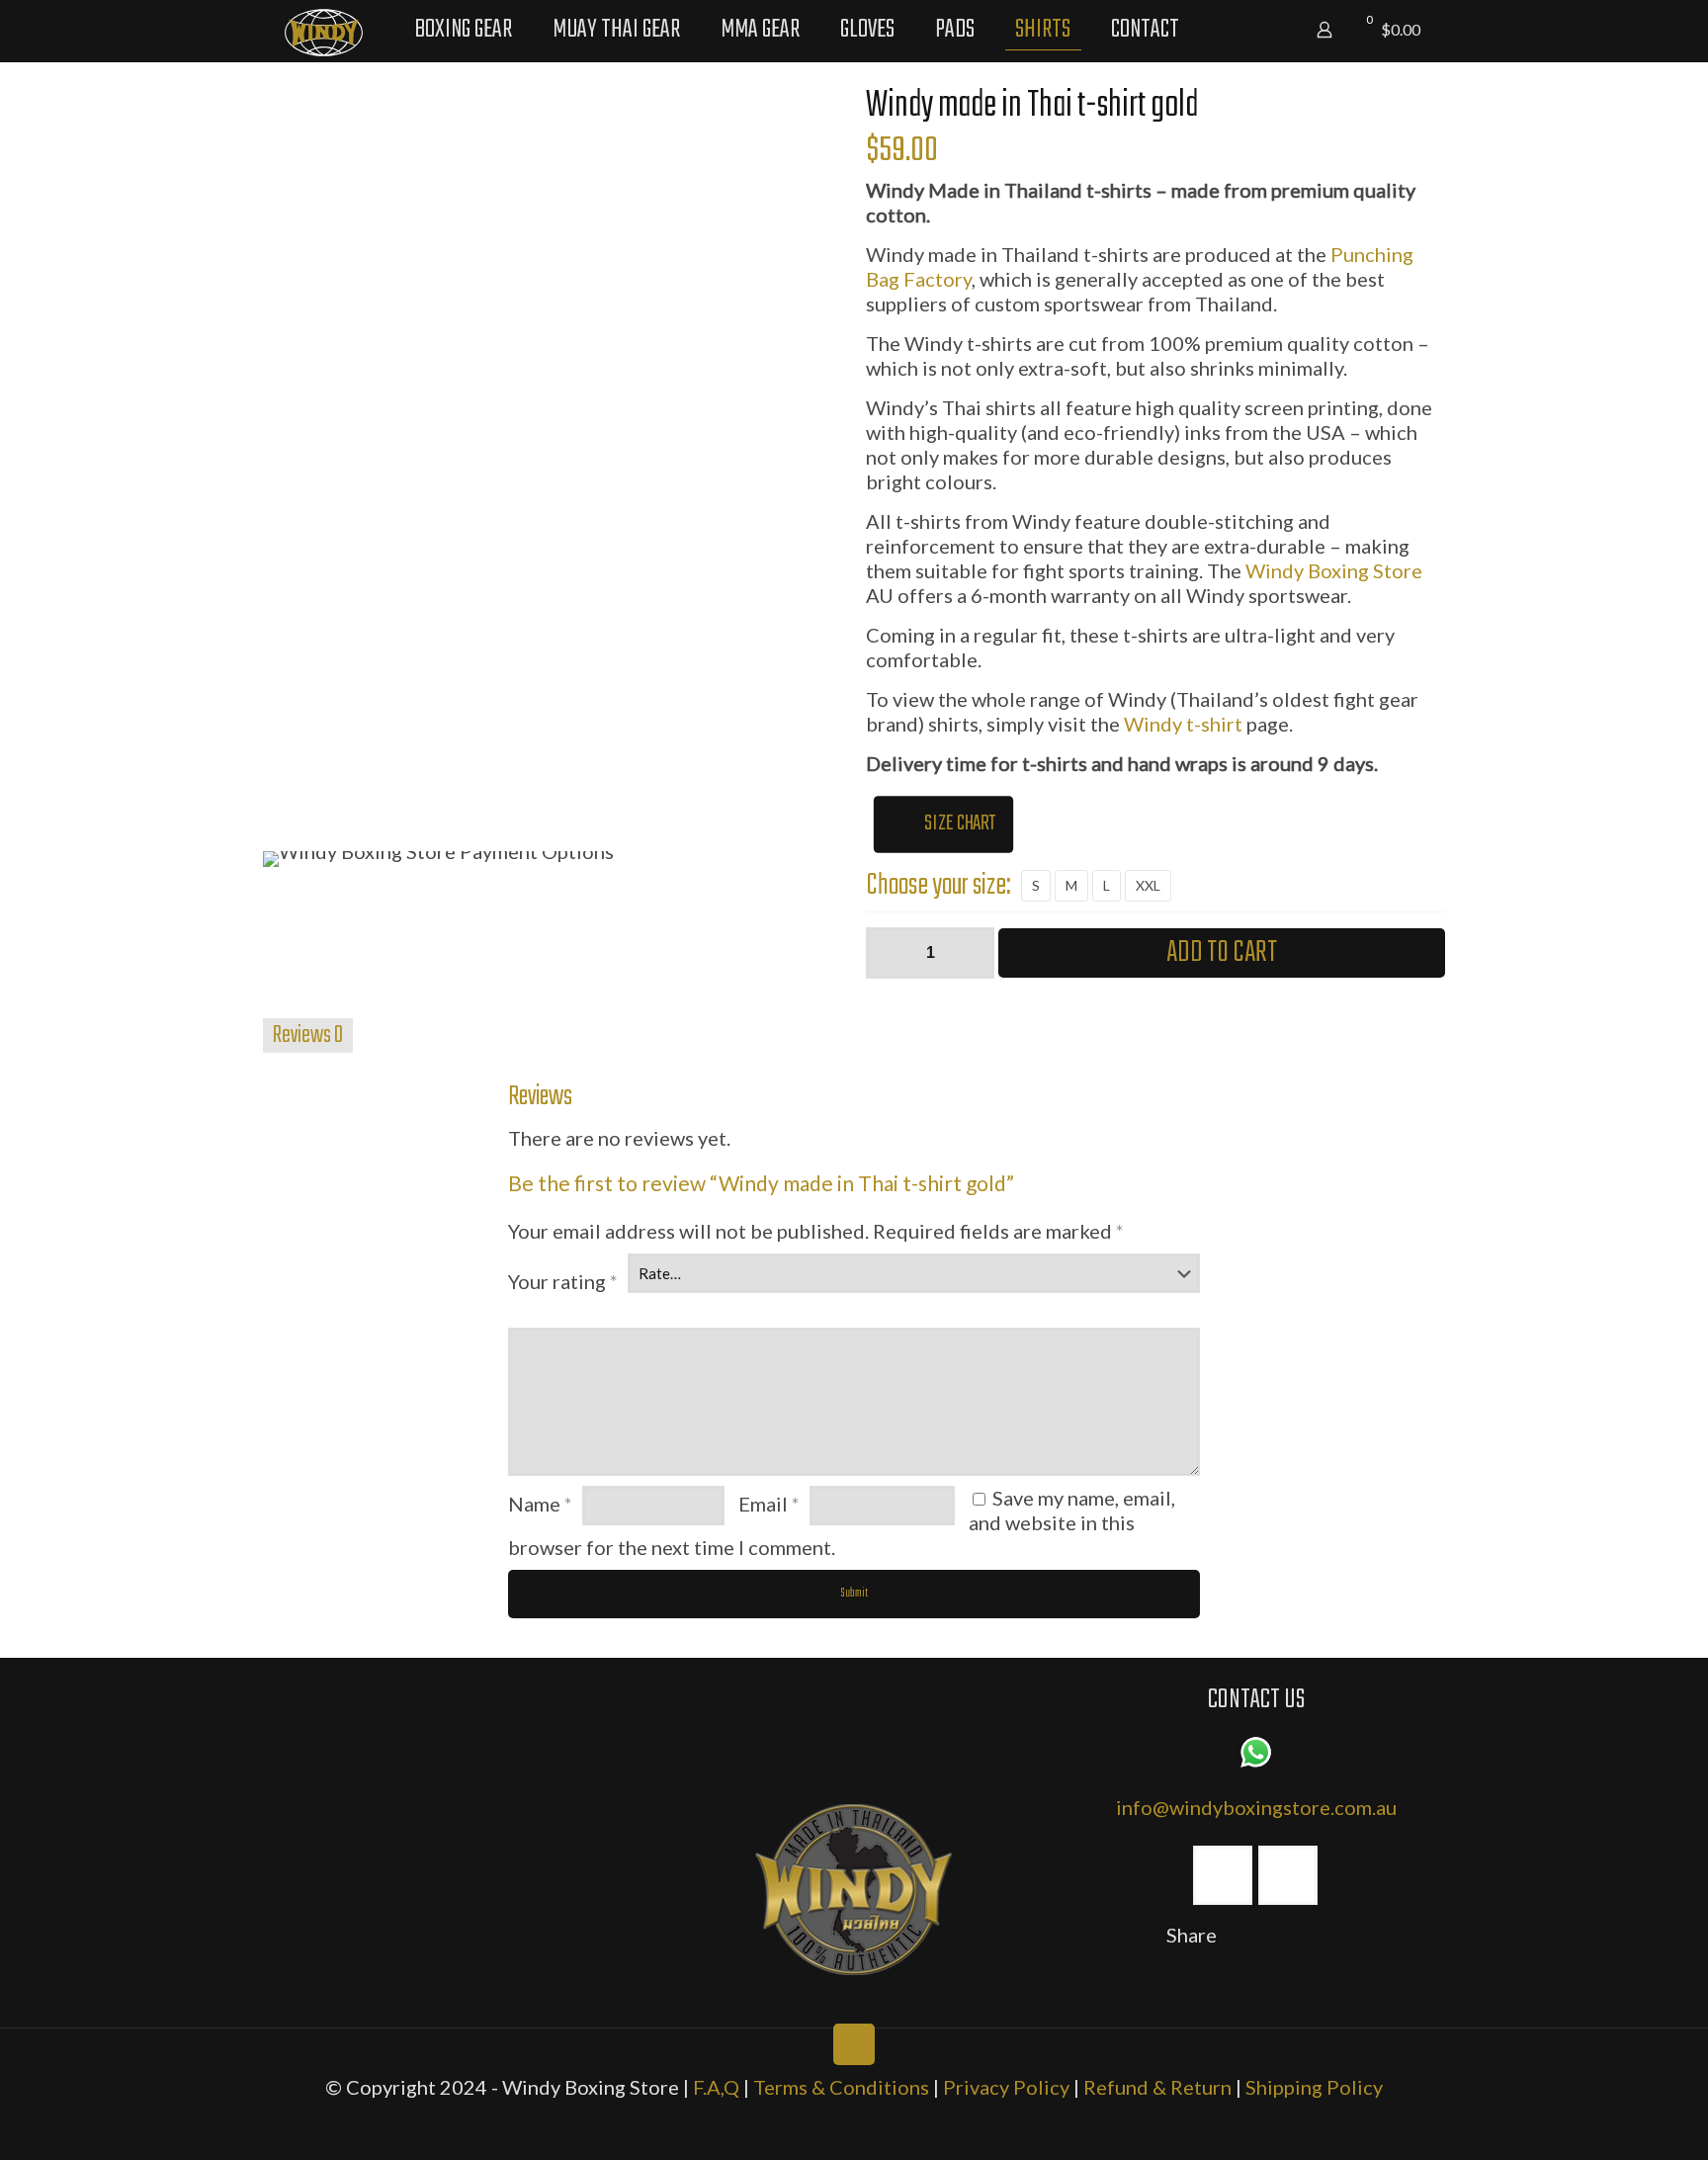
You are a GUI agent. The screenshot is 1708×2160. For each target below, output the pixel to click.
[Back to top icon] (854, 2044)
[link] (854, 1890)
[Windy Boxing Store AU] (324, 30)
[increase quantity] (972, 953)
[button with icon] (1223, 1875)
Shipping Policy (1314, 2087)
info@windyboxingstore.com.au (1256, 1807)
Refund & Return (1159, 2087)
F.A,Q (716, 2087)
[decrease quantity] (888, 953)
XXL (1148, 885)
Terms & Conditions (841, 2087)
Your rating (563, 1281)
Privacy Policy (1008, 2087)
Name (540, 1504)
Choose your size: (939, 886)
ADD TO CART (1222, 953)
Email (769, 1504)
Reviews (308, 1036)
